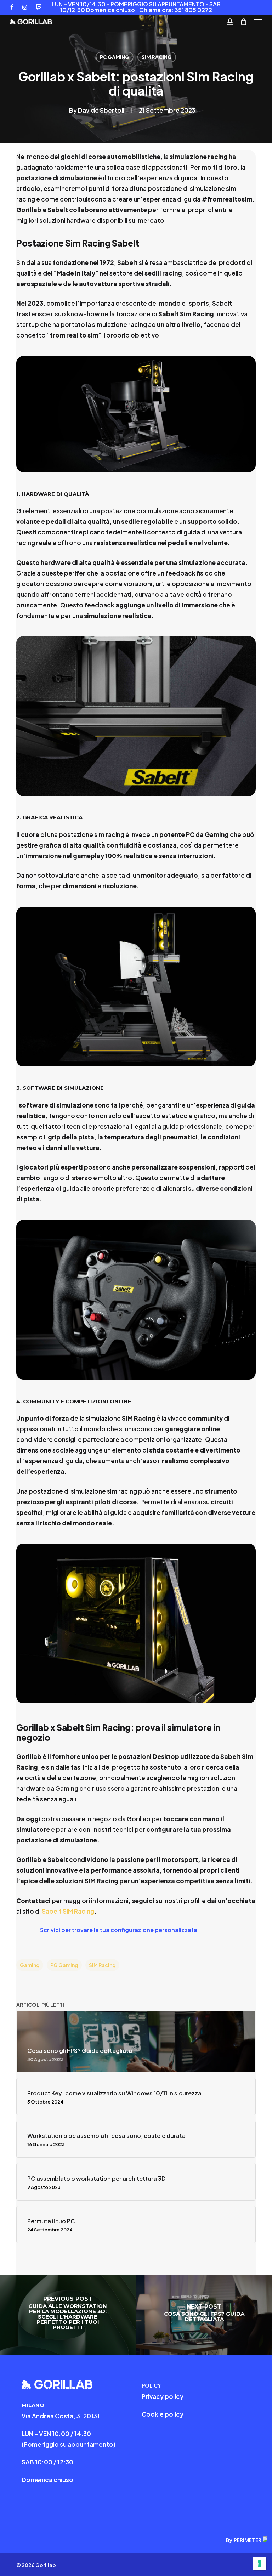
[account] (230, 22)
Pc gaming (115, 57)
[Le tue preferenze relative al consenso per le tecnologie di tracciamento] (260, 2564)
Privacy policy (163, 2396)
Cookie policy (163, 2414)
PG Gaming (64, 1965)
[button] (258, 22)
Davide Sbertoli (101, 110)
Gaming (30, 1965)
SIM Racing (157, 57)
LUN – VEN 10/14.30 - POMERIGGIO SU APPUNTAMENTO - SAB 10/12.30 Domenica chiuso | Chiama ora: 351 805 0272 (136, 7)
